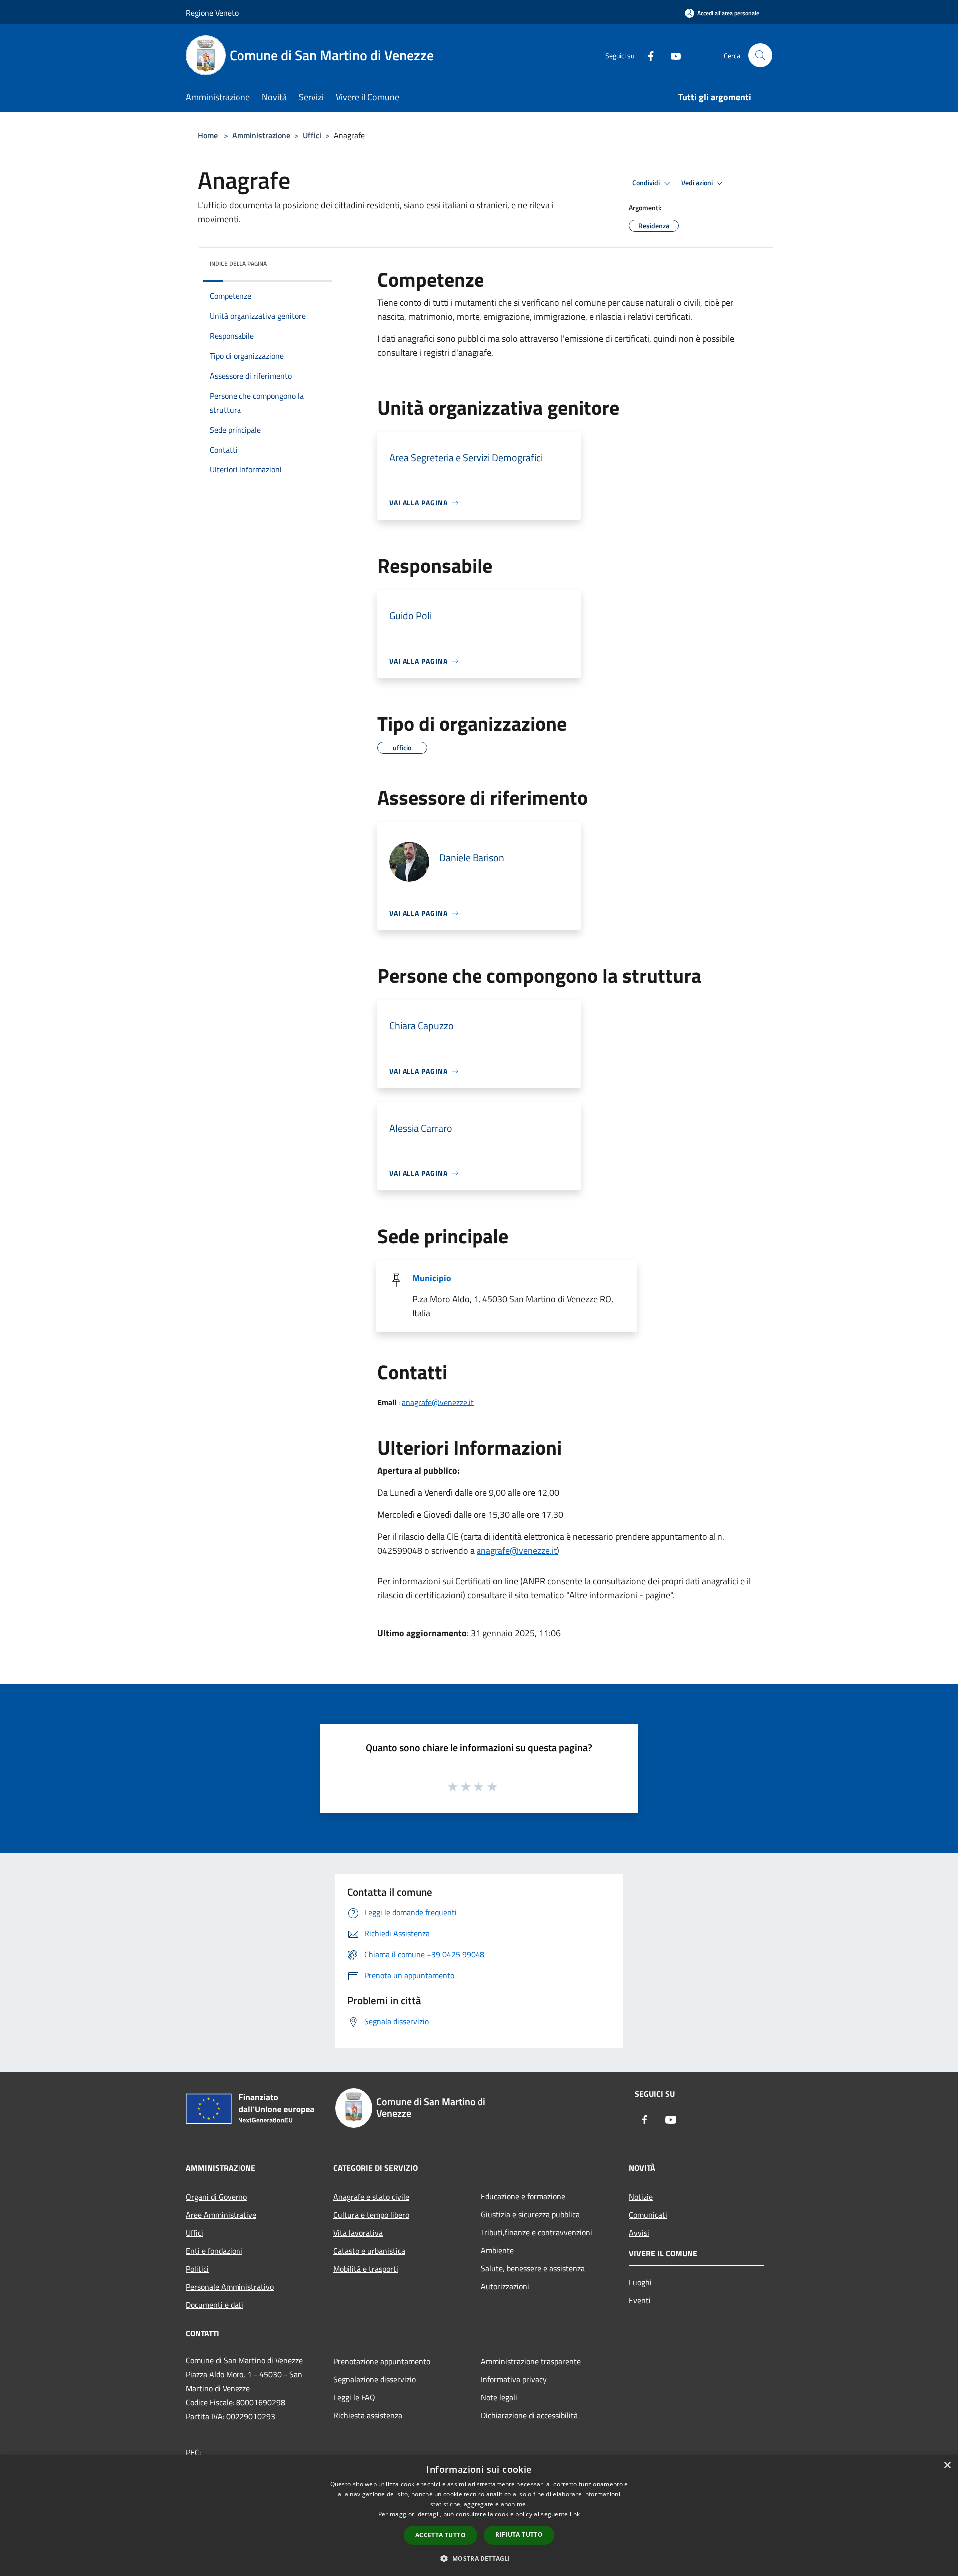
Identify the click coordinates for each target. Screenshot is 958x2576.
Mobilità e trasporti (366, 2269)
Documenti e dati (215, 2305)
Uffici (312, 135)
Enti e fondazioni (214, 2251)
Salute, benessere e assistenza (533, 2268)
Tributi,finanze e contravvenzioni (537, 2232)
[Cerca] (760, 55)
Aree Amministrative (221, 2215)
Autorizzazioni (505, 2286)
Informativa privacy (514, 2379)
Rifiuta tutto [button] (519, 2534)
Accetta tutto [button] (440, 2535)
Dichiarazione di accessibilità (529, 2415)
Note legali (499, 2397)
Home (208, 135)
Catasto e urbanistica (369, 2251)
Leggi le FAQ (354, 2397)
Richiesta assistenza (368, 2415)
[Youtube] (672, 55)
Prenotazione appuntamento (382, 2361)
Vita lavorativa (358, 2233)
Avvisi (639, 2233)
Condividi (647, 183)
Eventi (640, 2300)
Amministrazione (261, 135)
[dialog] (479, 2515)
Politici (197, 2269)
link (575, 2514)
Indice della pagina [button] (238, 264)
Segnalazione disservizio (374, 2379)
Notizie (641, 2197)
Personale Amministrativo (230, 2287)
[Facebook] (647, 55)
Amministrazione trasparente (531, 2361)
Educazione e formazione (523, 2196)
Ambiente (497, 2250)
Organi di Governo (216, 2197)
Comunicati (648, 2215)
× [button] (947, 2465)
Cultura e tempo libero (371, 2215)
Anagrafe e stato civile (371, 2197)
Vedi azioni (698, 183)
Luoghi (640, 2282)
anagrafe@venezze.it (438, 1402)
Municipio (432, 1278)
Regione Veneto (212, 13)
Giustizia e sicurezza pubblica (530, 2214)
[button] (479, 2558)
